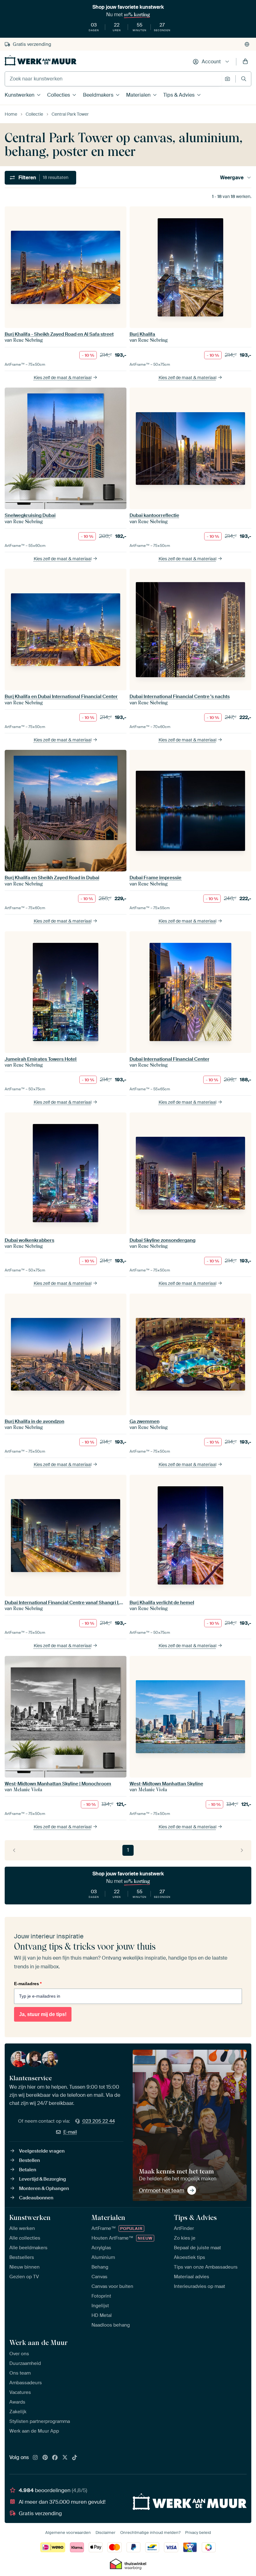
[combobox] (113, 79)
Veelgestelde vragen (42, 2151)
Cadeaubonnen (36, 2198)
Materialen (138, 95)
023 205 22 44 (99, 2121)
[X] (65, 2458)
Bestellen (30, 2160)
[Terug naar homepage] (41, 60)
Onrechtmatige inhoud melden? (150, 2533)
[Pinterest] (45, 2458)
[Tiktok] (75, 2458)
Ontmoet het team (162, 2190)
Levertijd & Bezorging (42, 2179)
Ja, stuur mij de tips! (43, 2014)
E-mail (70, 2132)
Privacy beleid (198, 2533)
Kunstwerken (20, 95)
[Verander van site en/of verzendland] (247, 44)
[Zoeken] (244, 79)
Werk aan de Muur (39, 2342)
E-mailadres (28, 1984)
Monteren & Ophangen (44, 2188)
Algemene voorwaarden (68, 2533)
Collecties (59, 95)
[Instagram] (35, 2458)
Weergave (232, 178)
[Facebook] (55, 2458)
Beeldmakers (98, 95)
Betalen (28, 2170)
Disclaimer (106, 2533)
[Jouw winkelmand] (245, 62)
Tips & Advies (179, 95)
